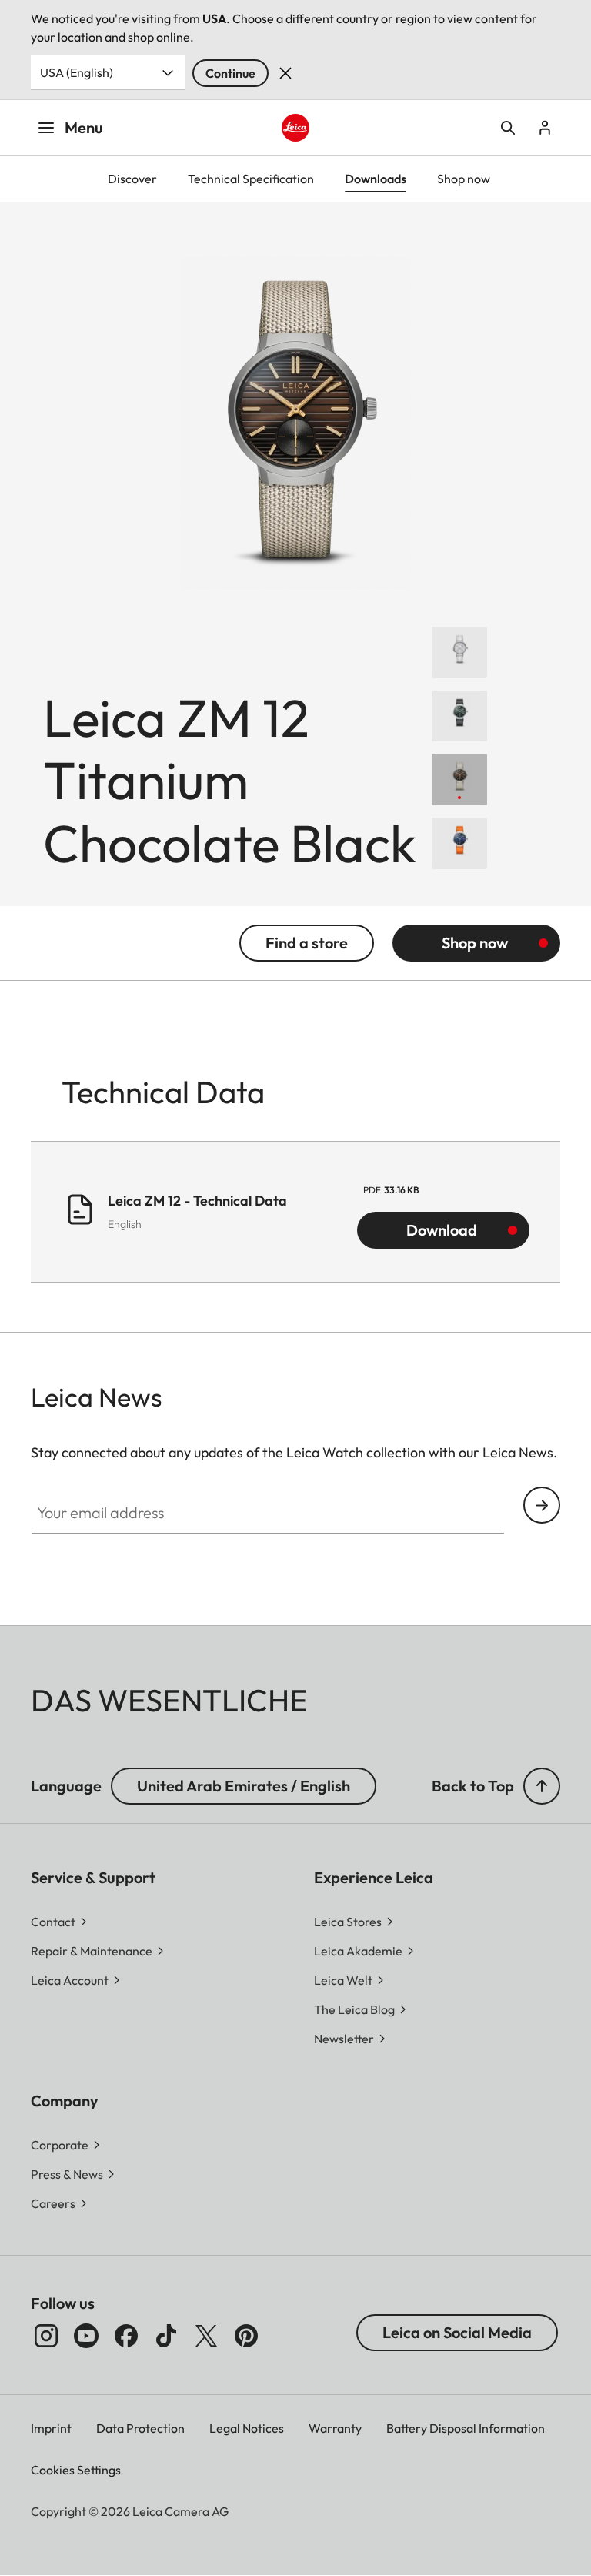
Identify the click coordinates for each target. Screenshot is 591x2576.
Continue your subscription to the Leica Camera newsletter (542, 1505)
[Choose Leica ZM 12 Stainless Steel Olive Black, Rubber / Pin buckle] (459, 716)
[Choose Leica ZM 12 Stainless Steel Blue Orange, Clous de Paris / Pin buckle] (459, 843)
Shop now (475, 943)
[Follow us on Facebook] (126, 2336)
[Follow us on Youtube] (86, 2336)
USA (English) (77, 72)
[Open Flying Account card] (545, 128)
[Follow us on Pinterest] (246, 2336)
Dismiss (285, 73)
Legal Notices (247, 2428)
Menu (84, 127)
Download (442, 1230)
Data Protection (140, 2428)
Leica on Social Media (457, 2332)
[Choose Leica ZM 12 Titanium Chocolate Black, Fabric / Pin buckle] (459, 779)
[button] (542, 1786)
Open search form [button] (508, 128)
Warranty (335, 2428)
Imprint (51, 2428)
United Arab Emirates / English (244, 1786)
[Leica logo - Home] (296, 128)
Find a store (307, 943)
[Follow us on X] (206, 2336)
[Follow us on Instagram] (46, 2336)
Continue (230, 73)
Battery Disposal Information (466, 2428)
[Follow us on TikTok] (166, 2336)
